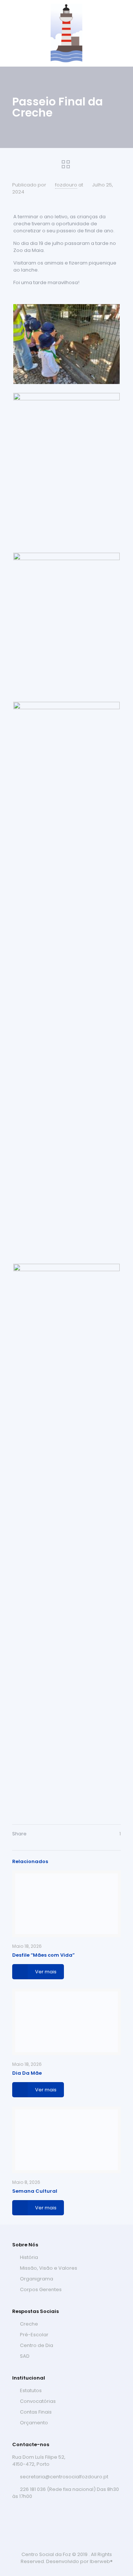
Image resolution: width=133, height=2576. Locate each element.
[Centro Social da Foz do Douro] (66, 33)
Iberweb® (101, 2561)
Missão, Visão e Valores (49, 2268)
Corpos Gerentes (41, 2289)
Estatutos (31, 2390)
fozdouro (66, 185)
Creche (29, 2324)
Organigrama (37, 2279)
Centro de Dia (37, 2345)
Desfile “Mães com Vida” (43, 1955)
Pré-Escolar (34, 2335)
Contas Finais (36, 2412)
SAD (25, 2356)
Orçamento (34, 2423)
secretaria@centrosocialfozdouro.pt (64, 2477)
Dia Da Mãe (27, 2073)
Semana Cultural (35, 2191)
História (29, 2257)
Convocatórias (38, 2401)
